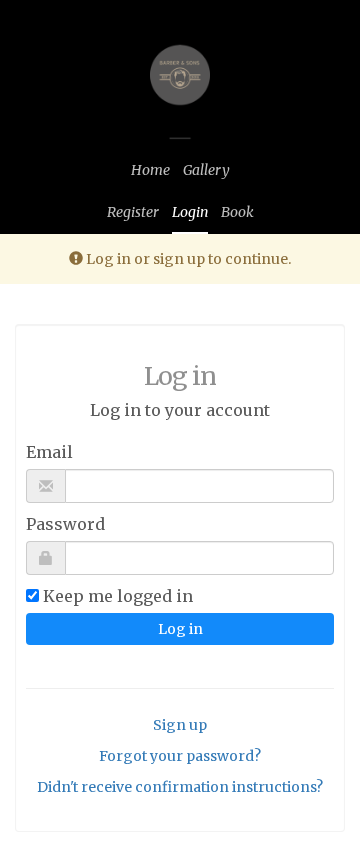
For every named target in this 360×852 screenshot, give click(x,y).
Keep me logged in (118, 596)
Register (133, 212)
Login (190, 212)
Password (65, 524)
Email (49, 452)
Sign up (180, 725)
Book (237, 212)
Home (150, 170)
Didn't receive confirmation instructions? (180, 787)
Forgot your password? (180, 756)
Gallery (206, 170)
